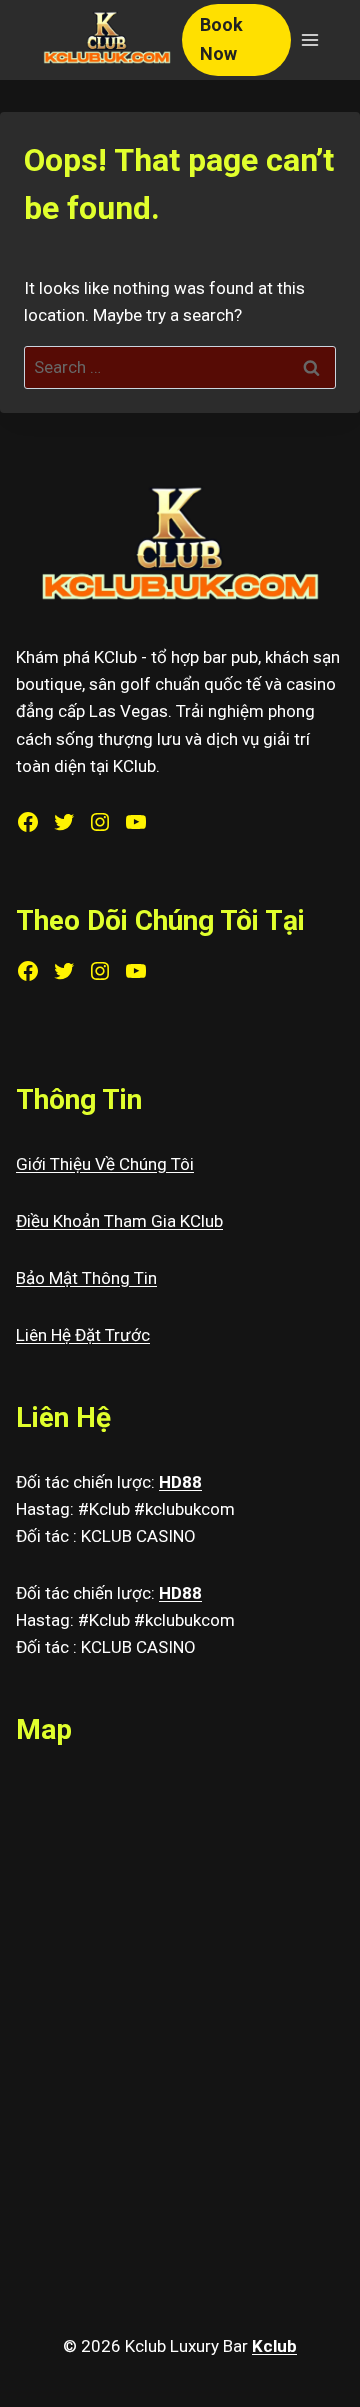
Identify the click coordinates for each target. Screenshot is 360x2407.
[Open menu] (309, 39)
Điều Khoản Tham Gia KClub (119, 1221)
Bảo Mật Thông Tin (86, 1278)
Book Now (221, 39)
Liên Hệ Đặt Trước (83, 1335)
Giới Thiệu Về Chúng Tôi (105, 1164)
